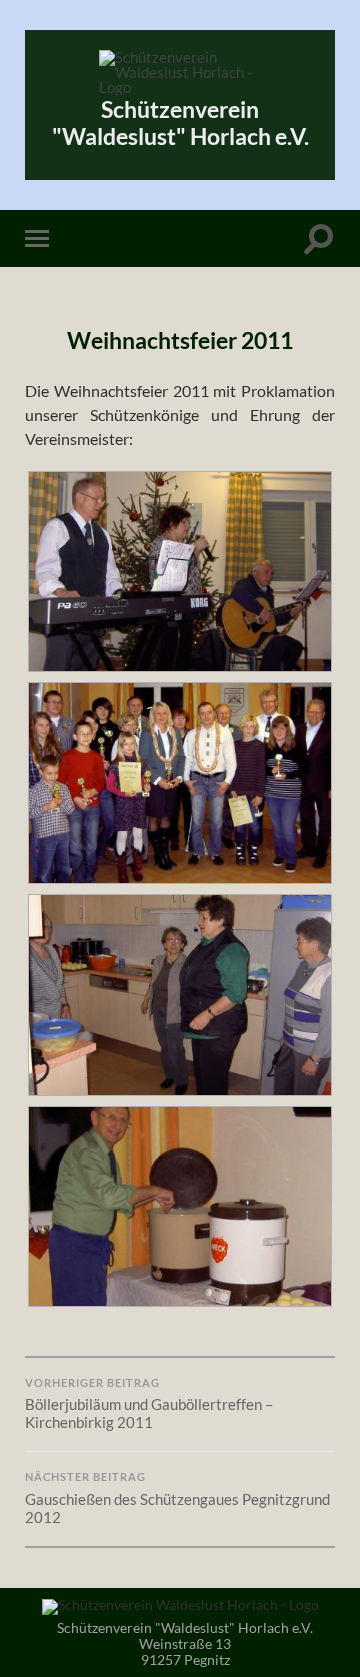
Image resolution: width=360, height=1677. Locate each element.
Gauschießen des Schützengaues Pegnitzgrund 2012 (177, 1498)
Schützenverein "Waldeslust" (180, 123)
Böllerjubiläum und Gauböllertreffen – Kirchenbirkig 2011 (149, 1404)
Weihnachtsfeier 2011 (180, 340)
